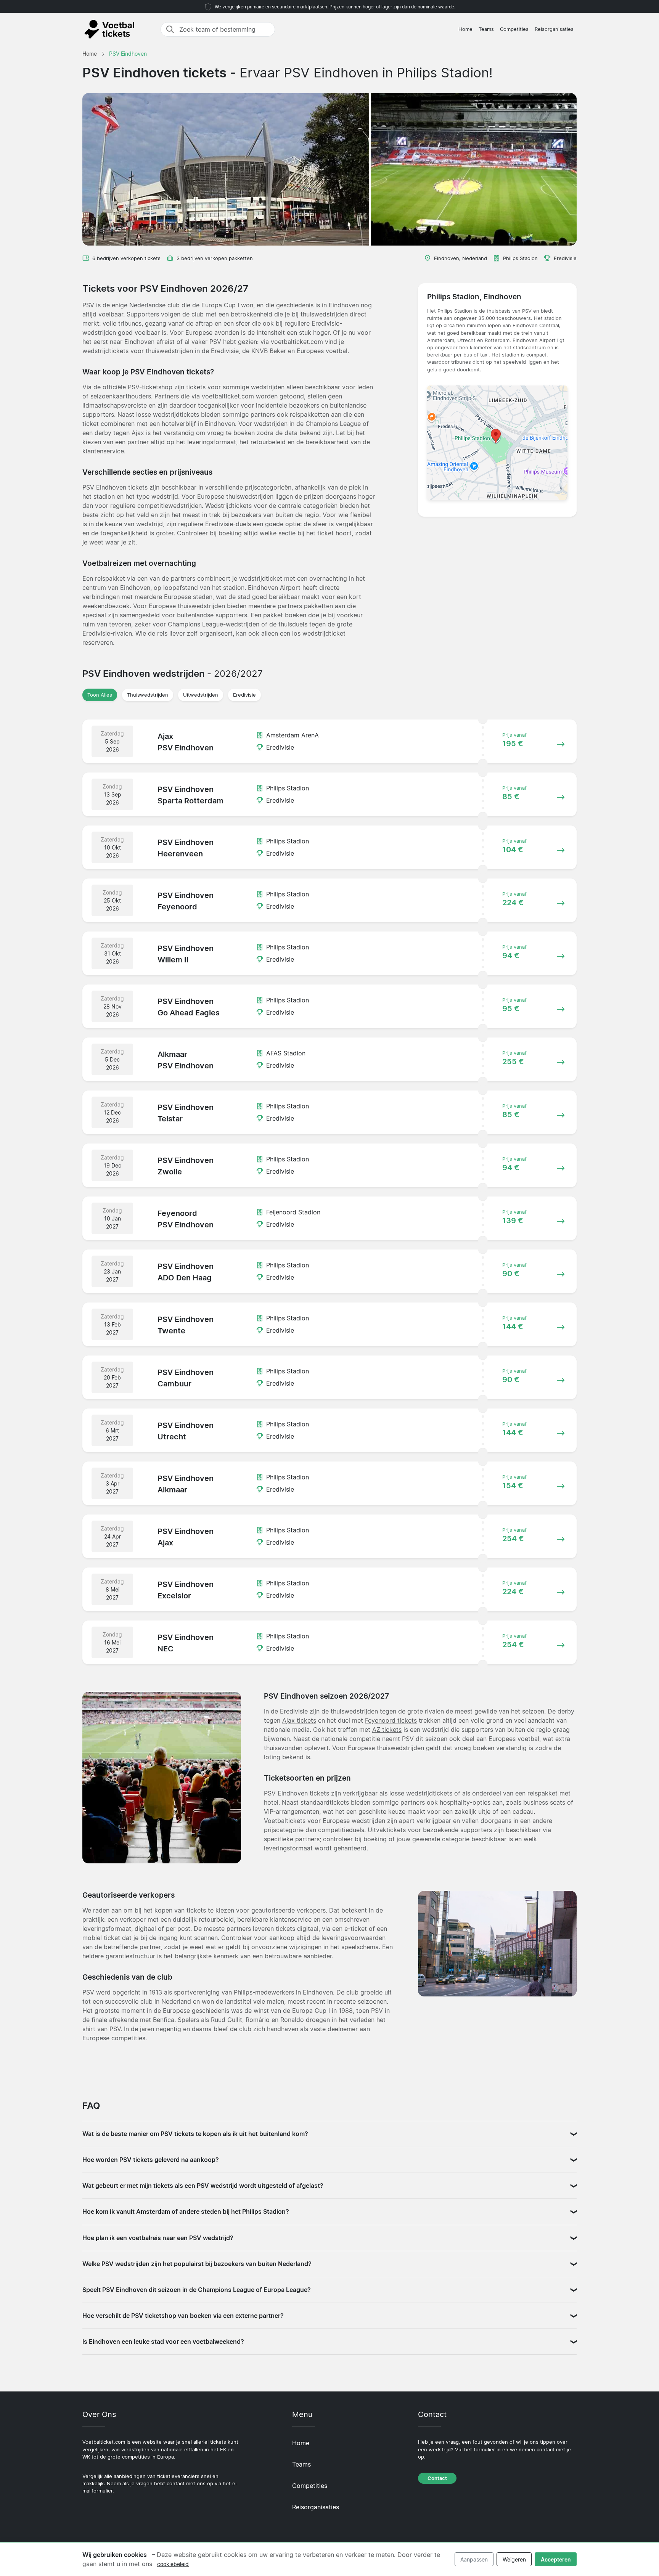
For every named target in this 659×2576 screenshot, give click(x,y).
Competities (514, 29)
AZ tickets (387, 1730)
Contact (437, 2478)
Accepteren (556, 2559)
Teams (486, 29)
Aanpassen (474, 2559)
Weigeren (514, 2559)
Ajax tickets (299, 1720)
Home (465, 29)
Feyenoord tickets (391, 1720)
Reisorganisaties (554, 29)
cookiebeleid (173, 2564)
